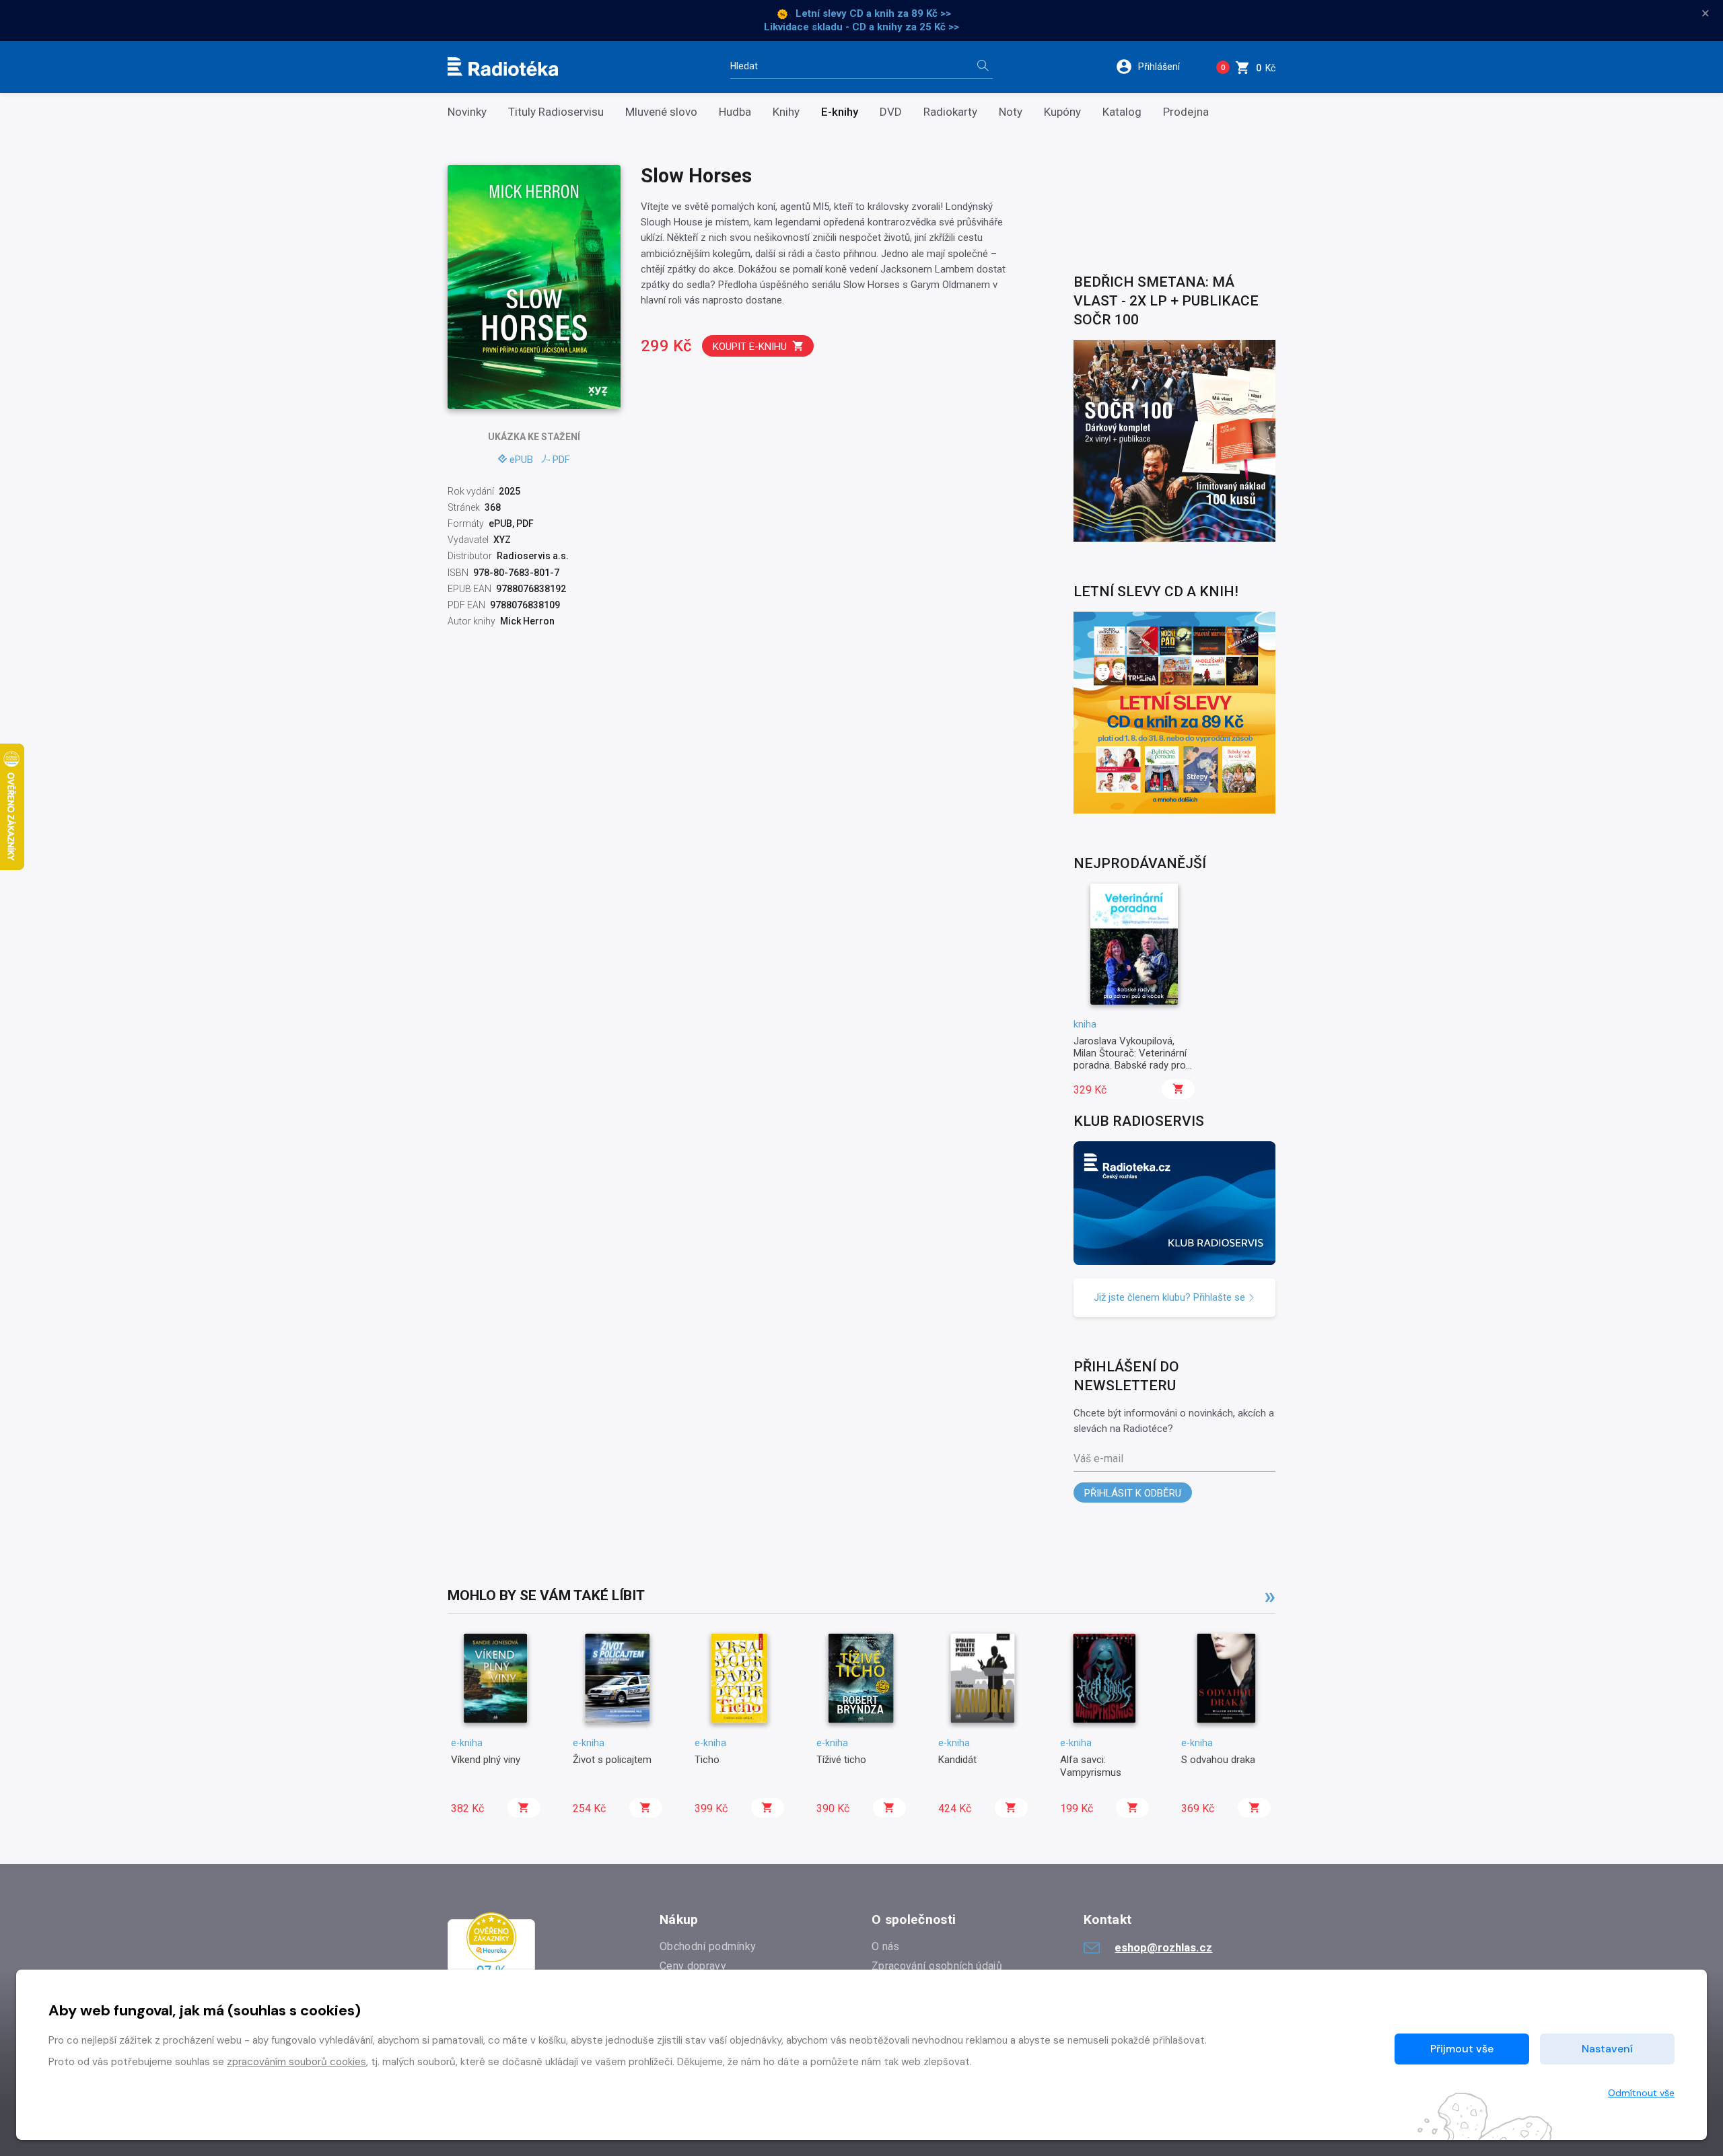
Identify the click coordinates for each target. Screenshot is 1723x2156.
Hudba (735, 112)
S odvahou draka (1218, 1760)
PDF (561, 460)
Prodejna (1186, 112)
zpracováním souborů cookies (296, 2062)
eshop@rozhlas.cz (1163, 1947)
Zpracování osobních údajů (937, 1966)
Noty (1011, 112)
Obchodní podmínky (708, 1946)
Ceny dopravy (693, 1966)
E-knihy (840, 112)
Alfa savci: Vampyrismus (1091, 1766)
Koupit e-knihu (750, 347)
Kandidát (957, 1760)
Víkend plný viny (486, 1760)
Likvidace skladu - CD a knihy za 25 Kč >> (861, 27)
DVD (891, 112)
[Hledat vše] (983, 67)
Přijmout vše (1462, 2049)
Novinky (467, 112)
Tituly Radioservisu (556, 112)
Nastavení (1607, 2049)
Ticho (707, 1760)
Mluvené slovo (661, 112)
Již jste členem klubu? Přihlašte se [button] (1171, 1297)
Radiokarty (950, 112)
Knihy (786, 112)
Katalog (1122, 112)
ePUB (521, 460)
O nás (886, 1946)
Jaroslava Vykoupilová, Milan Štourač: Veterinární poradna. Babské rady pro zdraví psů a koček (1130, 1059)
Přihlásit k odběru (1133, 1493)
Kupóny (1062, 112)
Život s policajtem (612, 1760)
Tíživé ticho (841, 1760)
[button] (1157, 67)
